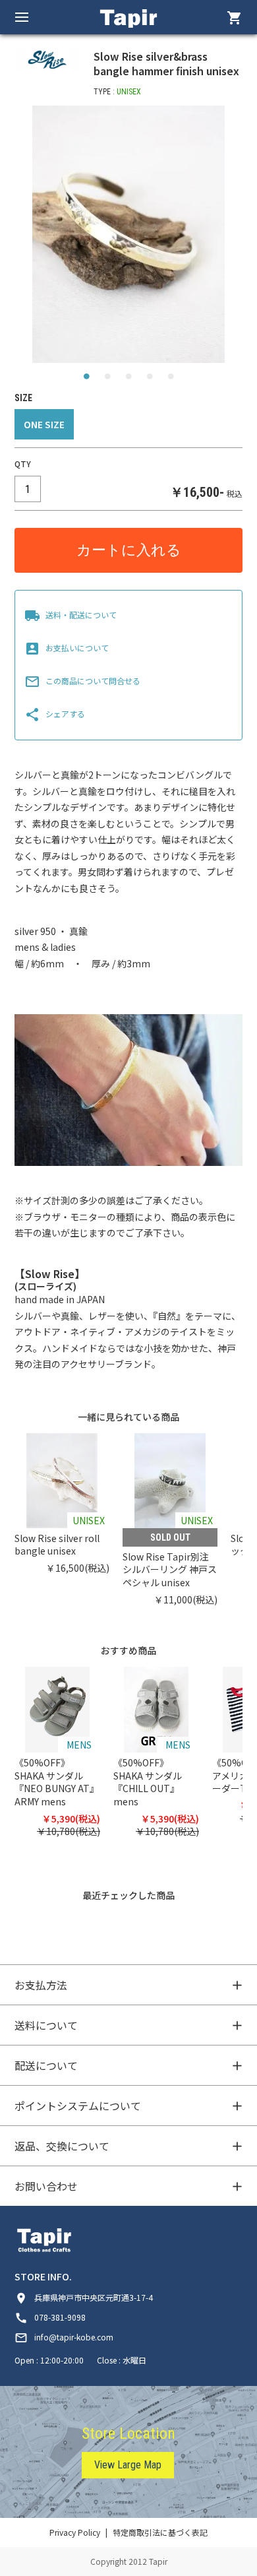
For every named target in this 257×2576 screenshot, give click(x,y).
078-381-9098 (50, 2317)
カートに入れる (129, 550)
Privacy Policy (75, 2532)
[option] (129, 234)
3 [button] (128, 379)
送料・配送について (71, 615)
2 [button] (107, 379)
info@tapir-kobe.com (64, 2337)
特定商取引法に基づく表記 (160, 2532)
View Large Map (128, 2465)
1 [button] (86, 379)
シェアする (55, 714)
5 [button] (171, 379)
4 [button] (150, 379)
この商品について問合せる (82, 681)
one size (44, 424)
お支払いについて (67, 648)
